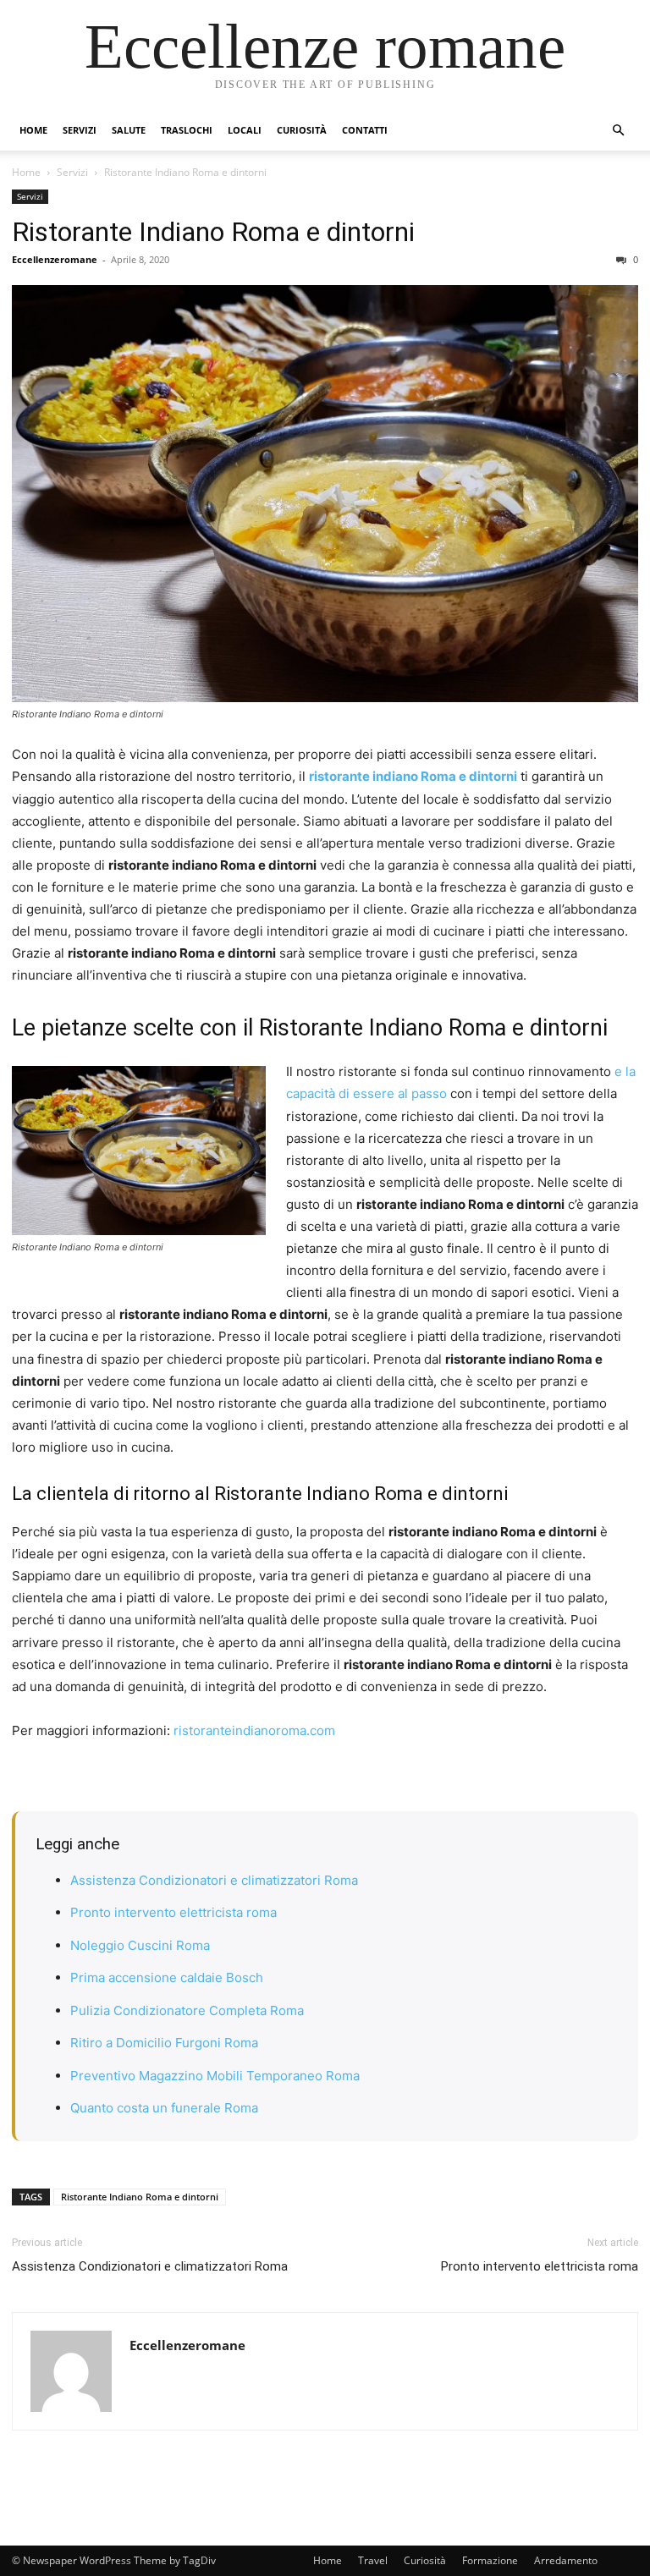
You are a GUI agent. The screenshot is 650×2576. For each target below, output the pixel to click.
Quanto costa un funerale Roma (164, 2108)
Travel (373, 2560)
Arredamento (566, 2560)
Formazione (490, 2560)
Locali (245, 130)
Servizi (80, 130)
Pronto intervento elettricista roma (174, 1912)
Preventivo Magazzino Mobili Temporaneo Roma (215, 2076)
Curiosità (302, 130)
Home (33, 130)
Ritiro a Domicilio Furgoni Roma (164, 2043)
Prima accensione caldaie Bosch (167, 1977)
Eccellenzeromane (55, 259)
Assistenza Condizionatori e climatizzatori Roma (214, 1880)
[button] (618, 131)
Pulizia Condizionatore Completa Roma (187, 2010)
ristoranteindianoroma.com (254, 1730)
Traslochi (187, 130)
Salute (129, 130)
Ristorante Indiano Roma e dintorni (213, 232)
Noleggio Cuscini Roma (140, 1945)
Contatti (365, 130)
